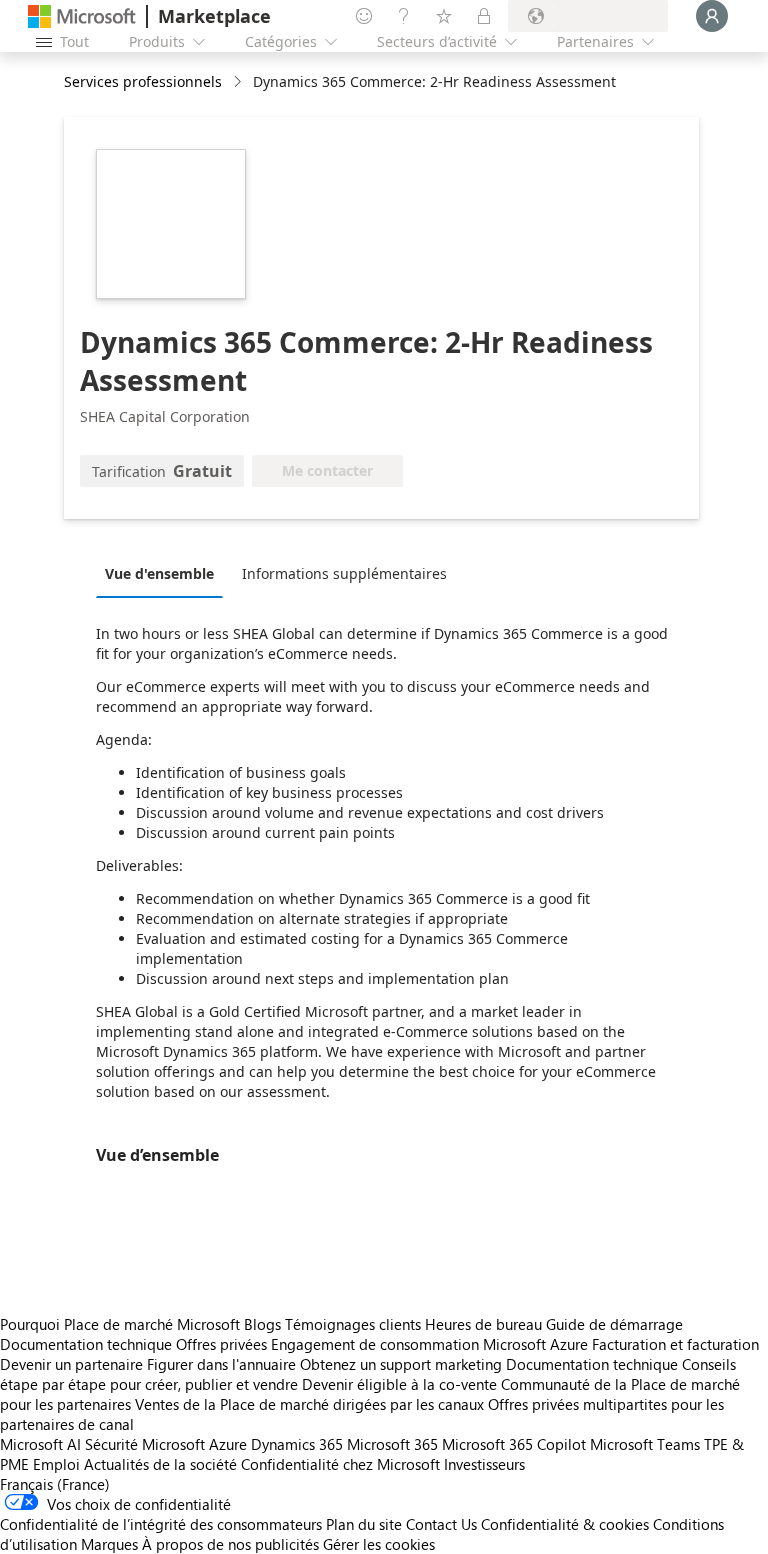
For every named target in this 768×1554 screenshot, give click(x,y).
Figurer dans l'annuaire (221, 1364)
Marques (109, 1544)
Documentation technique (86, 1344)
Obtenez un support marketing (401, 1364)
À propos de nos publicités (230, 1544)
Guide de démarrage (614, 1324)
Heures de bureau (483, 1324)
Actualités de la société (160, 1464)
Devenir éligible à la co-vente (399, 1384)
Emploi (56, 1464)
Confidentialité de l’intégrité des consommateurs (161, 1524)
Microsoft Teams (645, 1444)
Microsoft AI (40, 1444)
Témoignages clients (353, 1324)
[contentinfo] (239, 82)
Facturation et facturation (675, 1344)
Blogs (262, 1324)
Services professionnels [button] (143, 81)
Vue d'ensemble (159, 573)
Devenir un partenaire (71, 1364)
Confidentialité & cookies (565, 1524)
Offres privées (221, 1344)
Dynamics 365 (297, 1444)
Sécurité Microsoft (145, 1444)
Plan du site (364, 1524)
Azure (228, 1444)
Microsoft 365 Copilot (514, 1444)
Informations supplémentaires (344, 573)
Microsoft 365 (392, 1444)
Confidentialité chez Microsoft (340, 1464)
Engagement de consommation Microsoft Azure (431, 1344)
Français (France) (55, 1484)
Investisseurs (484, 1464)
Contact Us (441, 1524)
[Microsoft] (82, 16)
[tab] (164, 573)
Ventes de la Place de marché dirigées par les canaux (309, 1404)
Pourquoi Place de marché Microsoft (120, 1324)
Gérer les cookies (379, 1544)
